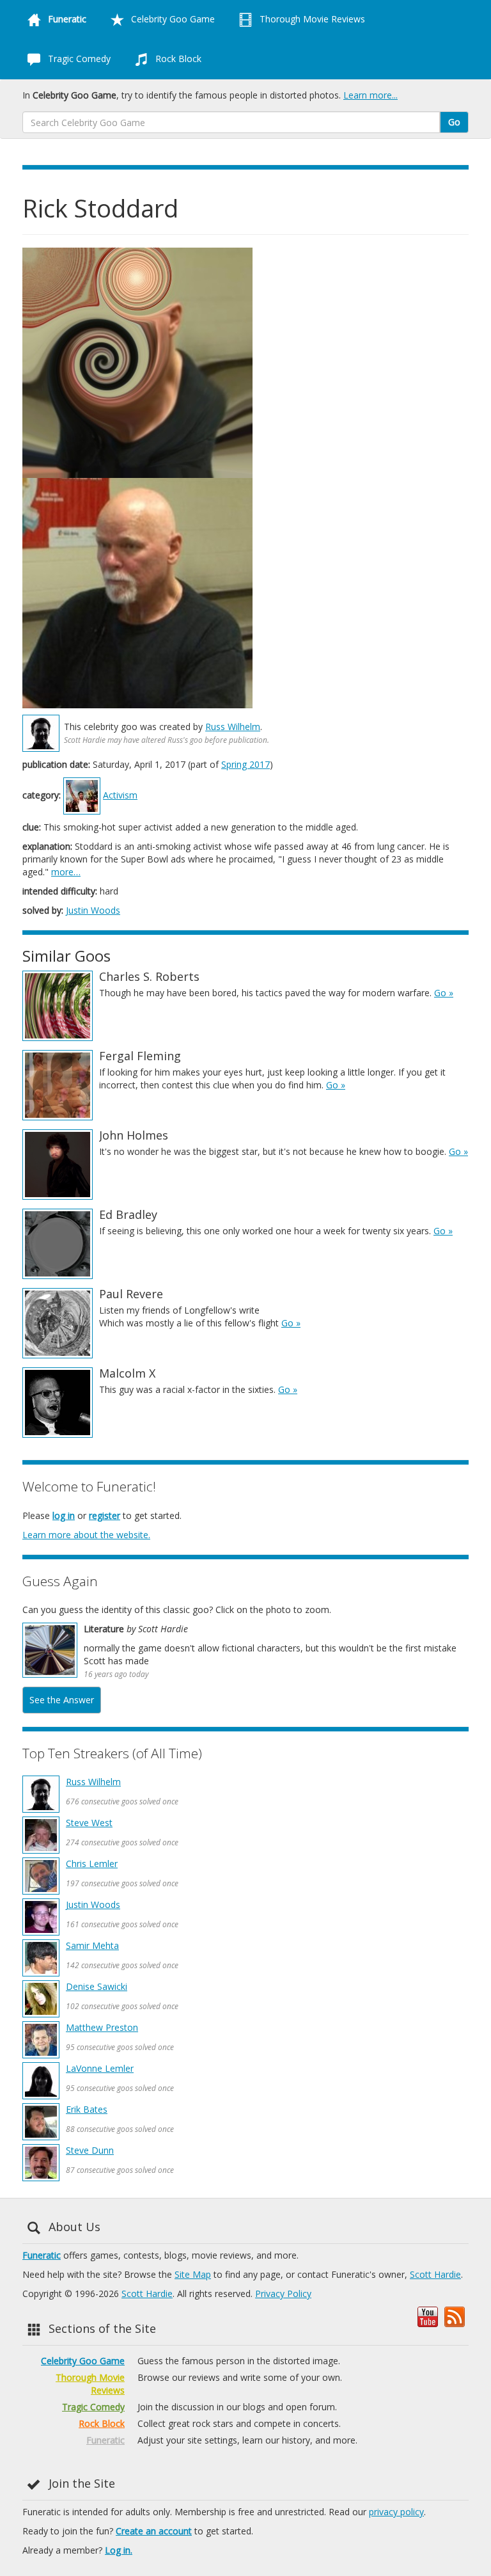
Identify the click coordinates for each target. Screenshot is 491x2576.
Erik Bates (87, 2109)
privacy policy (396, 2512)
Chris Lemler (92, 1864)
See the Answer (62, 1700)
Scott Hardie (435, 2274)
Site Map (193, 2274)
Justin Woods (93, 910)
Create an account (154, 2531)
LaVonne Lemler (100, 2068)
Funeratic (42, 2255)
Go (454, 122)
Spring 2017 (245, 764)
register (105, 1515)
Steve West (89, 1823)
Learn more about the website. (86, 1535)
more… (66, 872)
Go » (444, 993)
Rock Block (177, 59)
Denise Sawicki (97, 1986)
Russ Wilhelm (233, 727)
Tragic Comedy (78, 59)
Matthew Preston (102, 2027)
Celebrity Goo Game (172, 19)
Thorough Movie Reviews (311, 19)
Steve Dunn (90, 2150)
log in (64, 1515)
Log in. (119, 2550)
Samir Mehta (92, 1945)
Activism (120, 795)
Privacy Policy (283, 2294)
